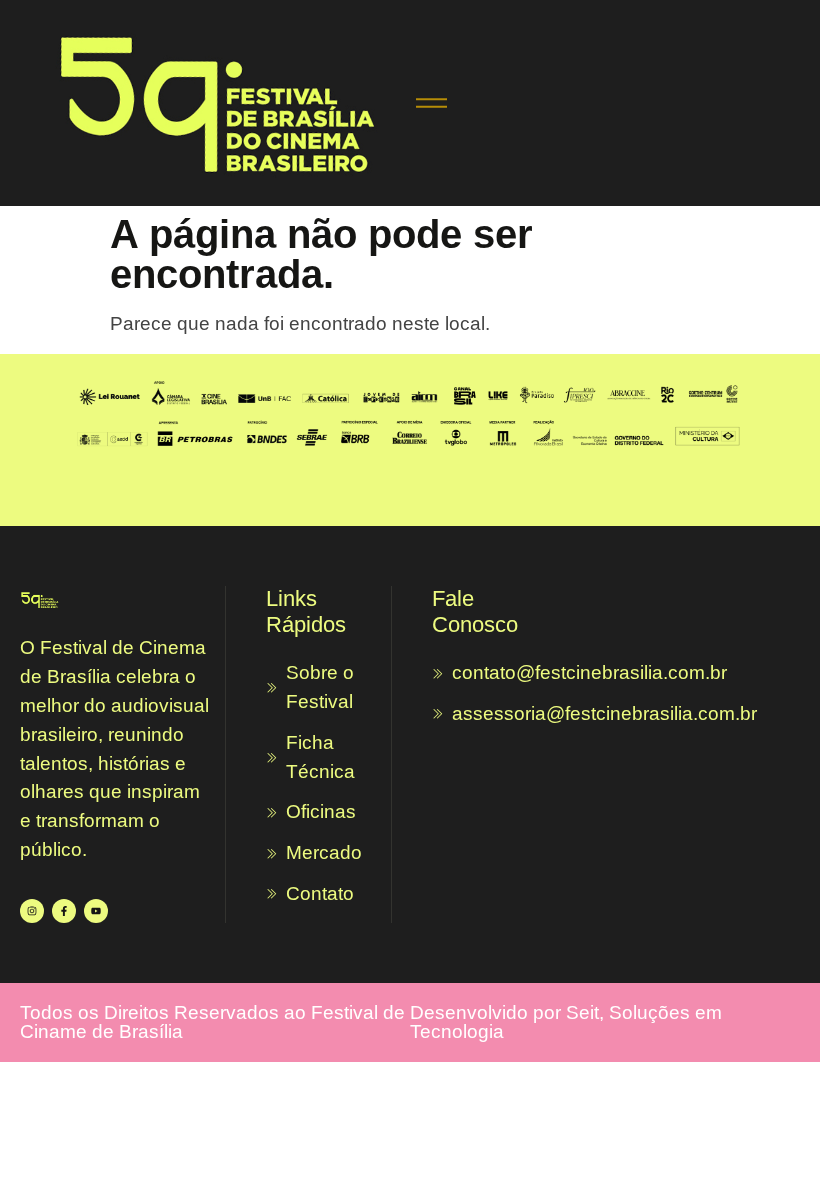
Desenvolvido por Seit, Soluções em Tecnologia (566, 1022)
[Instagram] (32, 911)
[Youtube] (96, 911)
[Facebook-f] (64, 911)
